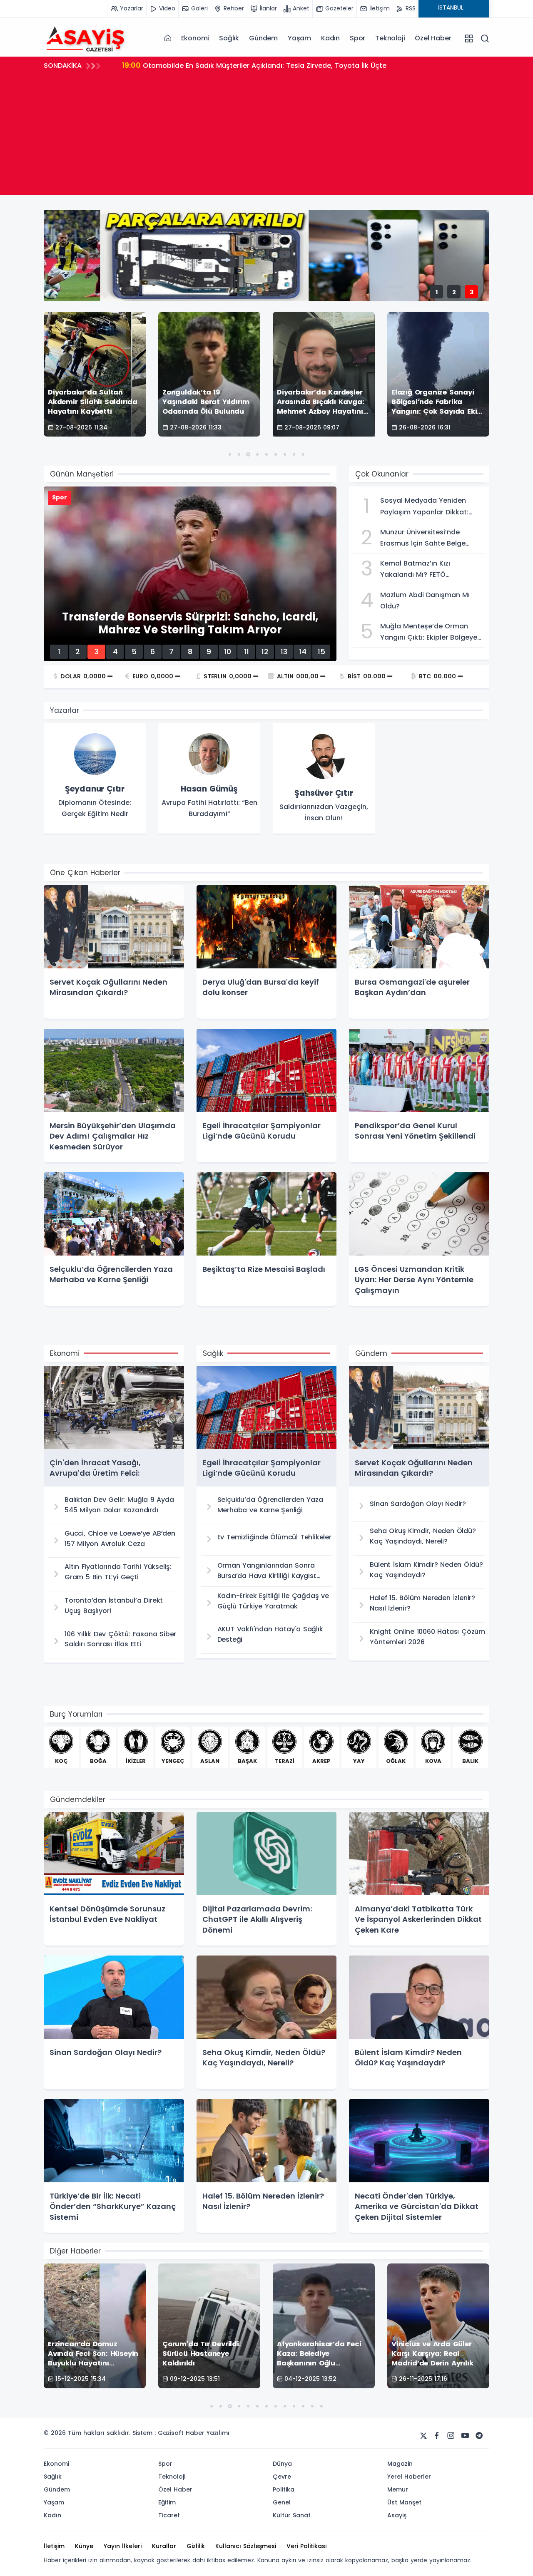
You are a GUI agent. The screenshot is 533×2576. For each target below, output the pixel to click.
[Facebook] (437, 2436)
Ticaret (169, 2515)
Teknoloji (390, 38)
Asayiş (397, 2515)
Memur (398, 2489)
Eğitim (167, 2502)
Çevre (282, 2477)
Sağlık (229, 38)
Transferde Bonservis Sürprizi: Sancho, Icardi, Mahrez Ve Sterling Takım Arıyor (265, 65)
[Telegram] (479, 2436)
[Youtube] (465, 2436)
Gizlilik (196, 2546)
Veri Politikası (307, 2546)
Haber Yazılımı (208, 2433)
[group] (95, 779)
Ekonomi (195, 38)
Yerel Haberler (409, 2477)
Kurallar (164, 2546)
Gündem (263, 38)
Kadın (330, 38)
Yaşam (299, 38)
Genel (282, 2502)
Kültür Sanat (292, 2515)
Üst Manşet (404, 2502)
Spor (357, 38)
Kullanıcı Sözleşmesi (246, 2546)
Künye (84, 2546)
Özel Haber (433, 38)
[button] (230, 454)
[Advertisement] (266, 137)
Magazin (400, 2464)
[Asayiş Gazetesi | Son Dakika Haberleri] (85, 38)
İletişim (54, 2546)
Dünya (282, 2464)
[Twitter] (423, 2436)
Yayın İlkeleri (123, 2546)
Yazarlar (65, 710)
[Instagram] (451, 2436)
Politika (284, 2489)
